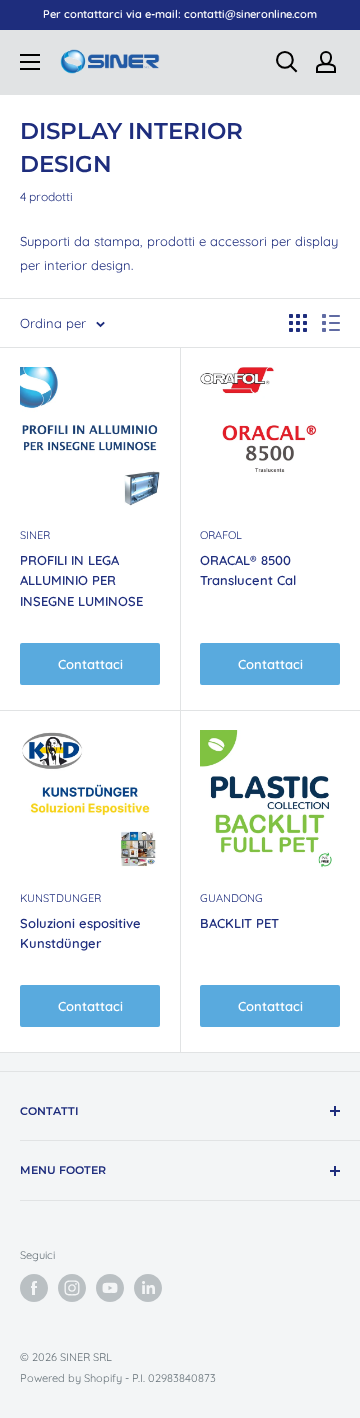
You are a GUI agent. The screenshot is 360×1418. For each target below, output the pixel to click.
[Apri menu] (30, 62)
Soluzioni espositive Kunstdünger (80, 933)
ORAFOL (221, 535)
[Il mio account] (326, 62)
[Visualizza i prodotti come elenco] (331, 323)
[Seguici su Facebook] (34, 1288)
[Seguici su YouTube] (110, 1288)
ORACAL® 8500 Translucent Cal (248, 570)
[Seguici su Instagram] (72, 1288)
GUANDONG (231, 898)
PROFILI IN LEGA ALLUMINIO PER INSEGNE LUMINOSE (81, 580)
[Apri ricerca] (287, 62)
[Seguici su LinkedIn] (148, 1288)
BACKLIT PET (239, 923)
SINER (35, 535)
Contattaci (90, 664)
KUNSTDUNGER (60, 898)
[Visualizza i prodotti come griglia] (298, 323)
